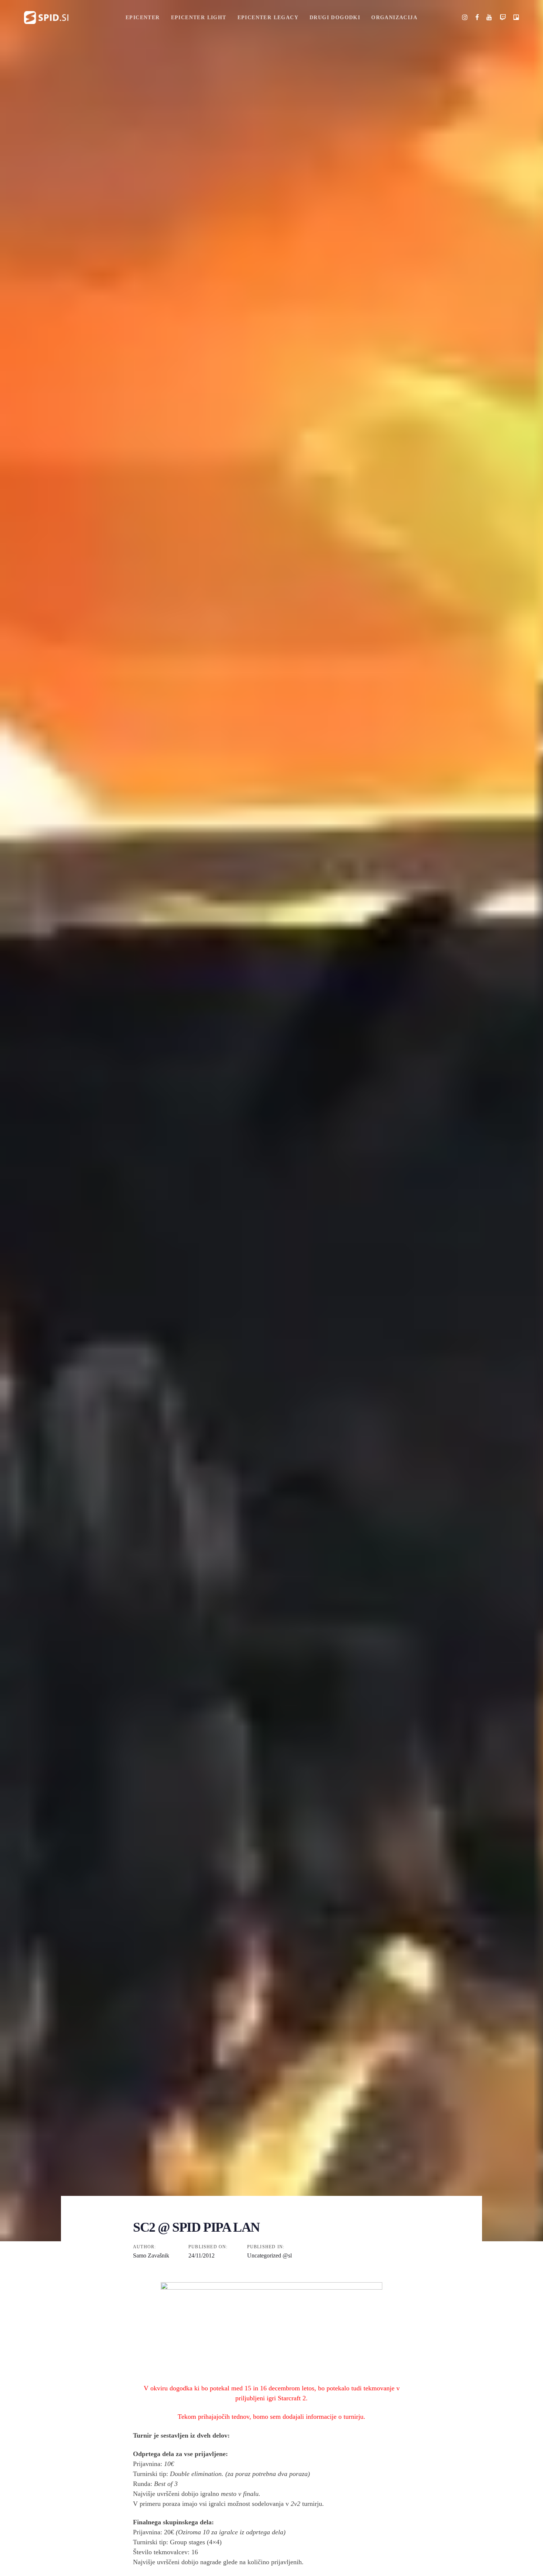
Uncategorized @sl (269, 2255)
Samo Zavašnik (151, 2255)
